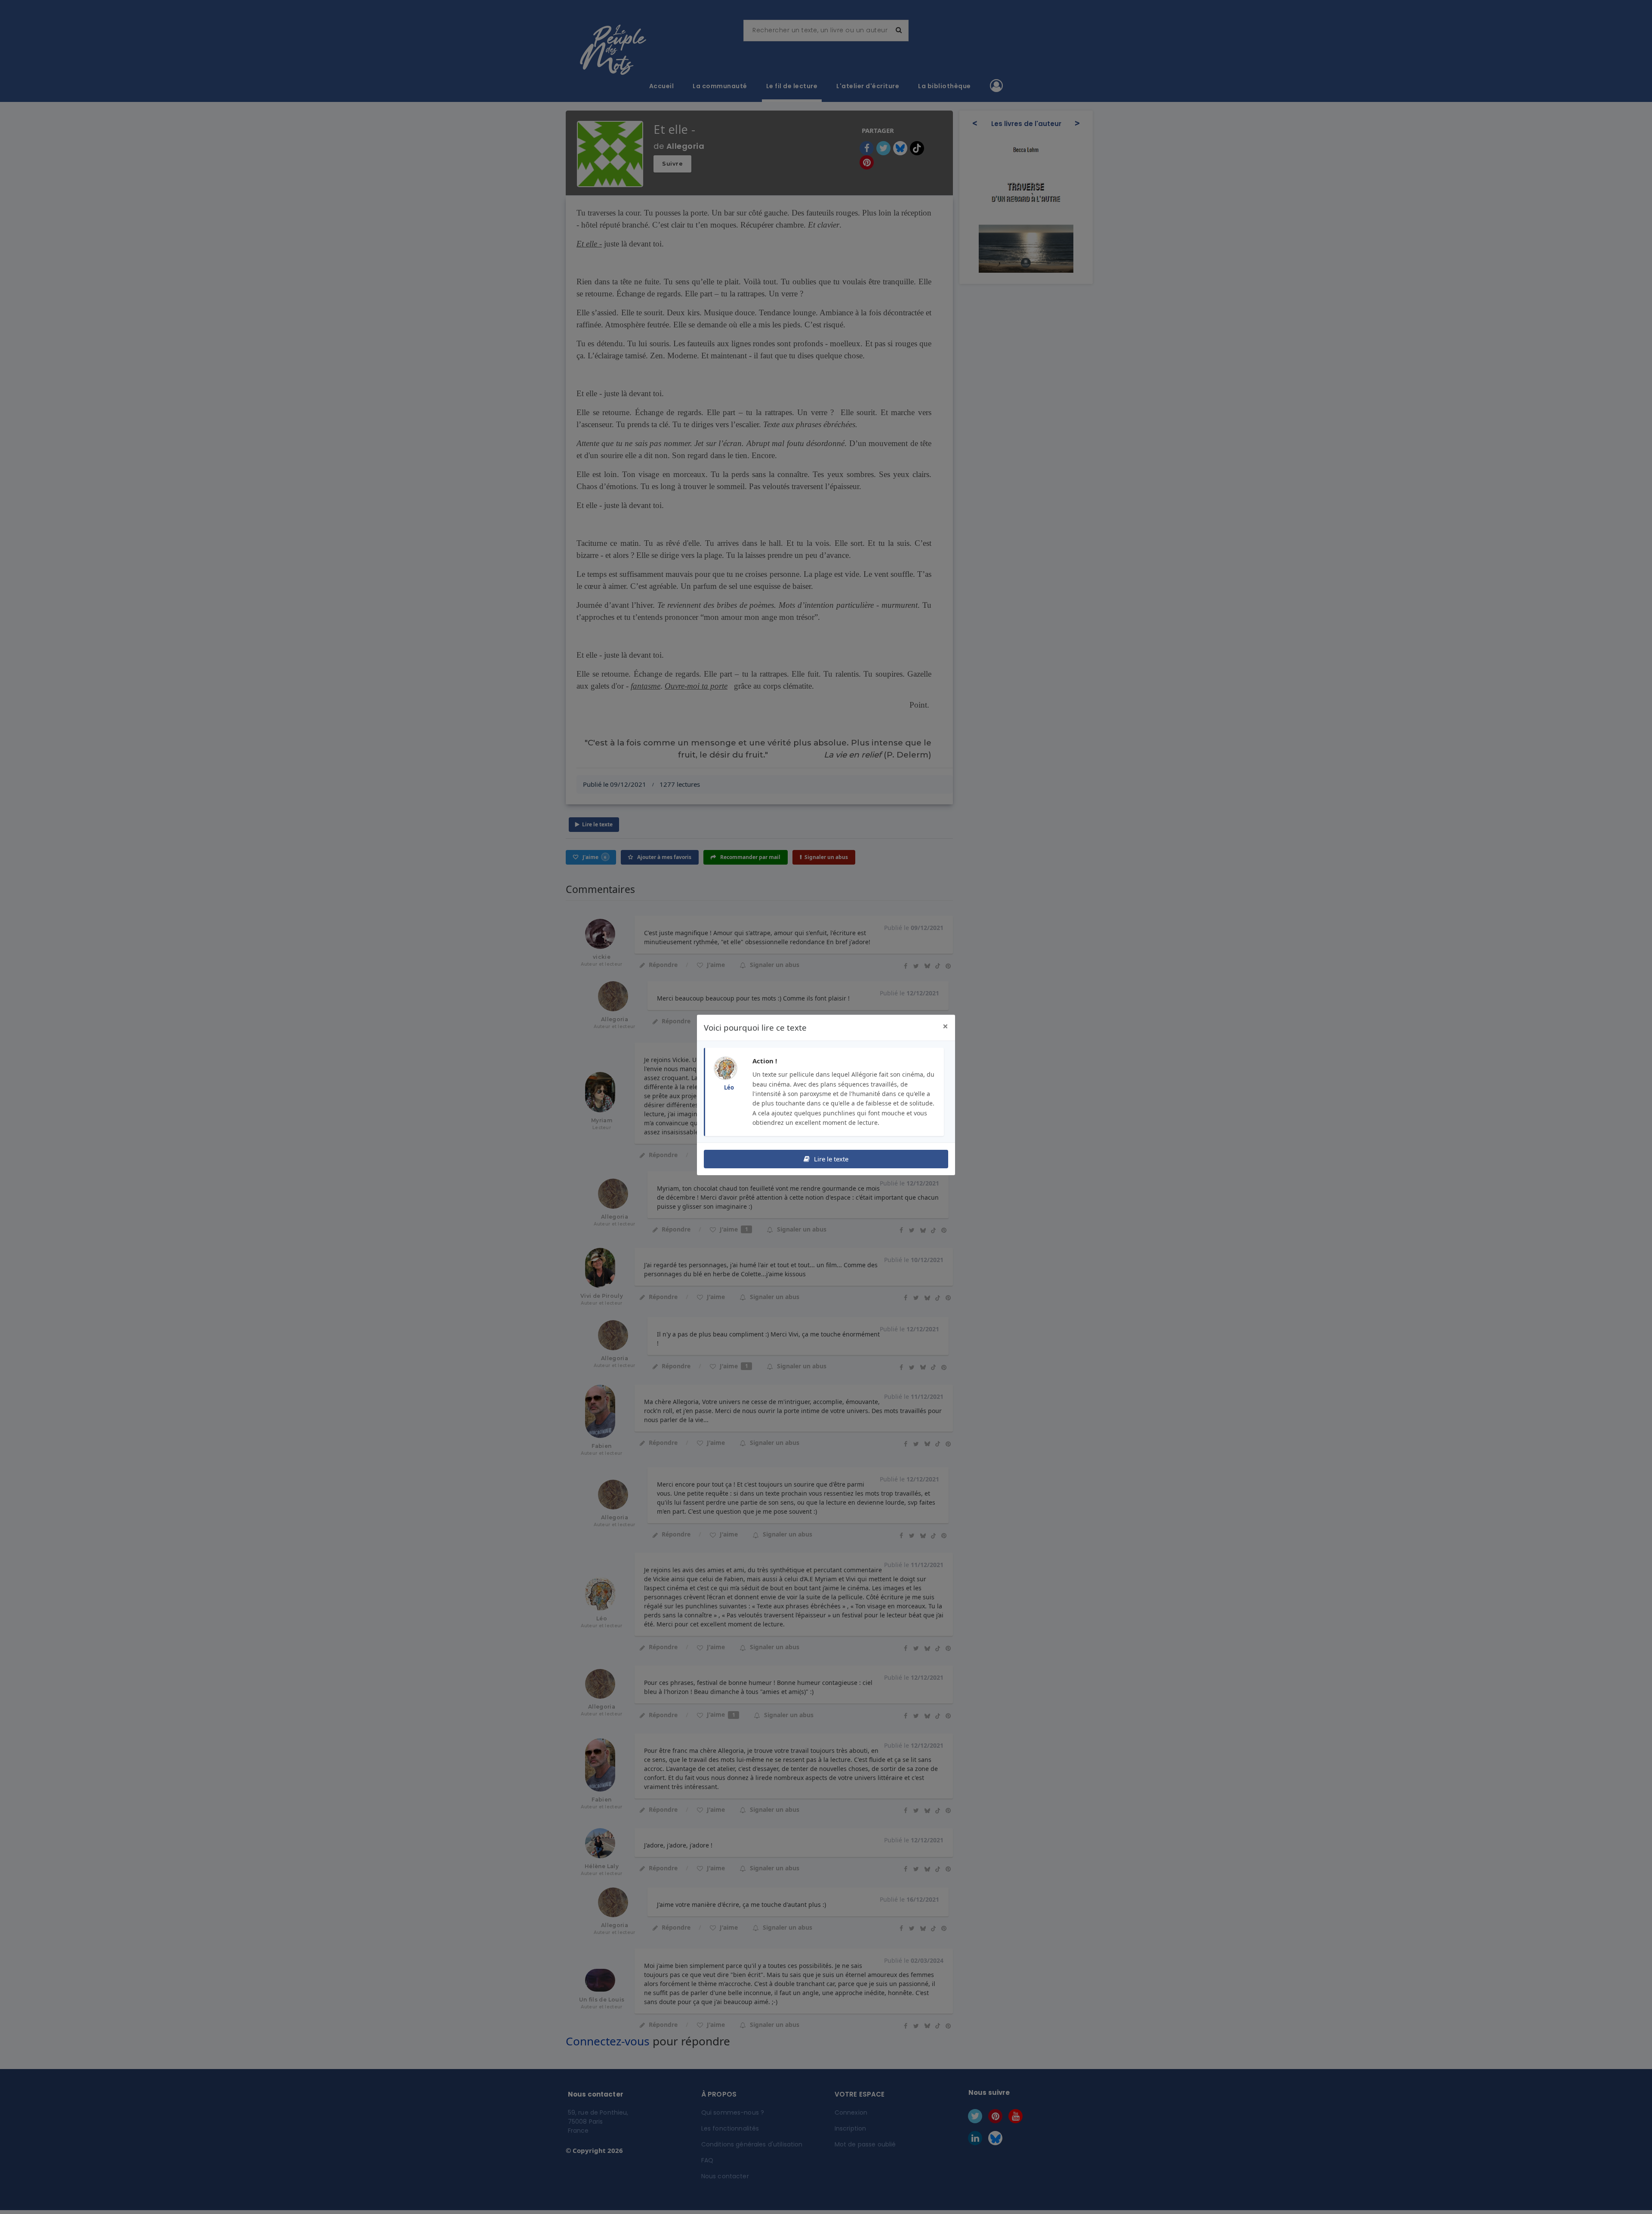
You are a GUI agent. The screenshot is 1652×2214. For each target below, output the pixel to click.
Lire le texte (830, 1159)
